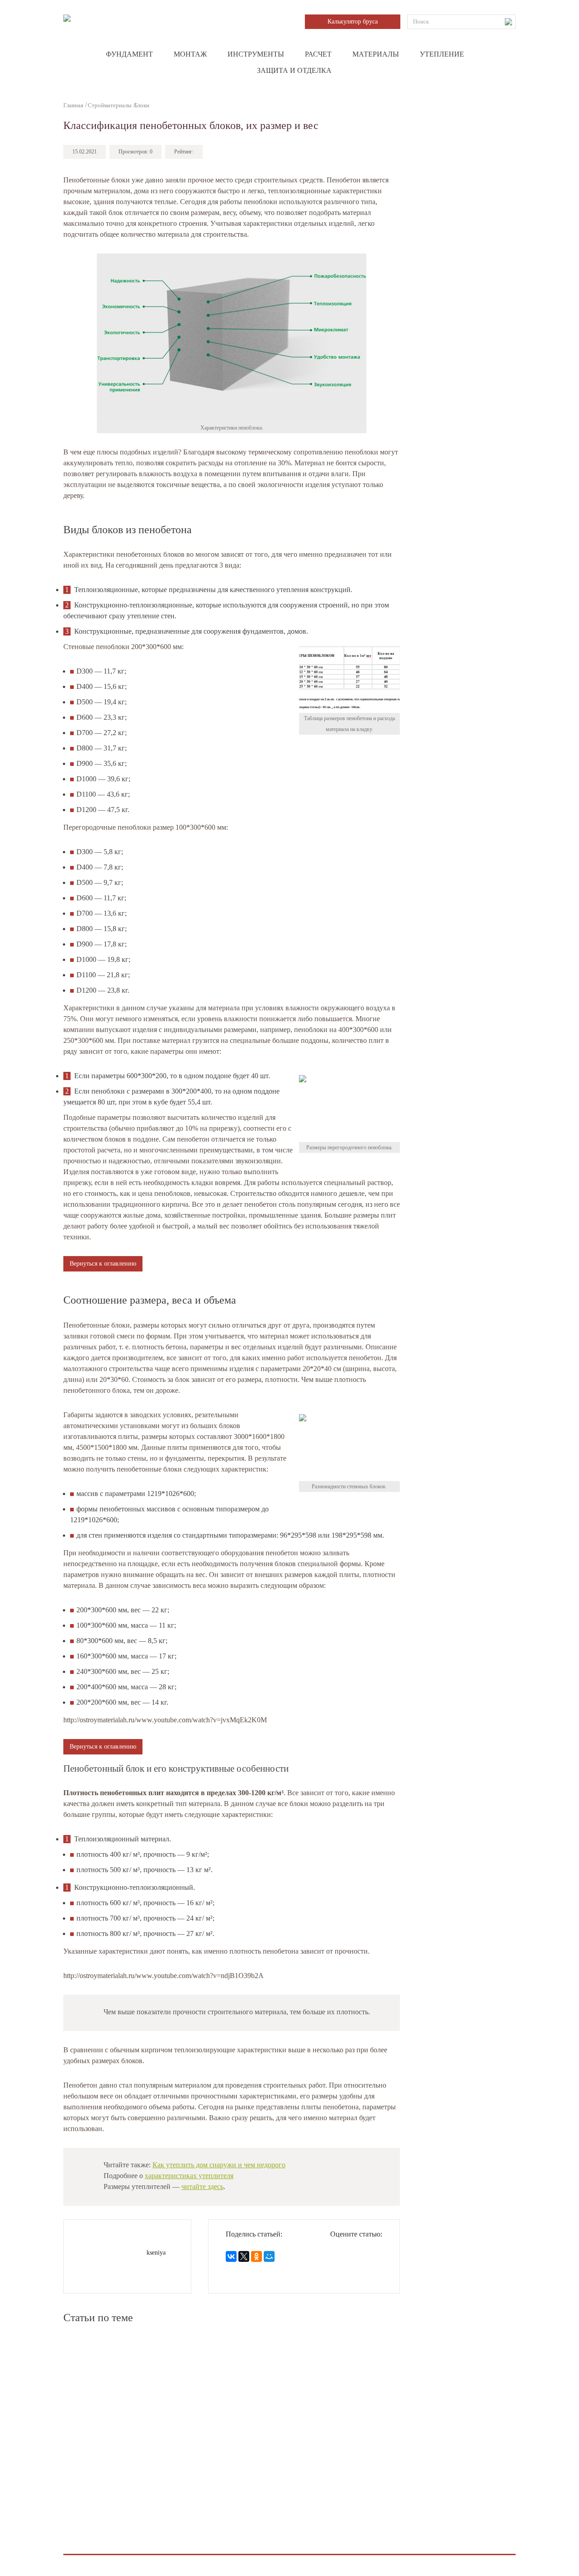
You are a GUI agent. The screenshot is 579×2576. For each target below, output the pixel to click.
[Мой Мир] (269, 2256)
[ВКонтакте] (231, 2256)
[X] (244, 2256)
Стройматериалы (110, 105)
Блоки (142, 105)
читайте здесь (202, 2186)
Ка (219, 2165)
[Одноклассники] (256, 2256)
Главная (73, 105)
